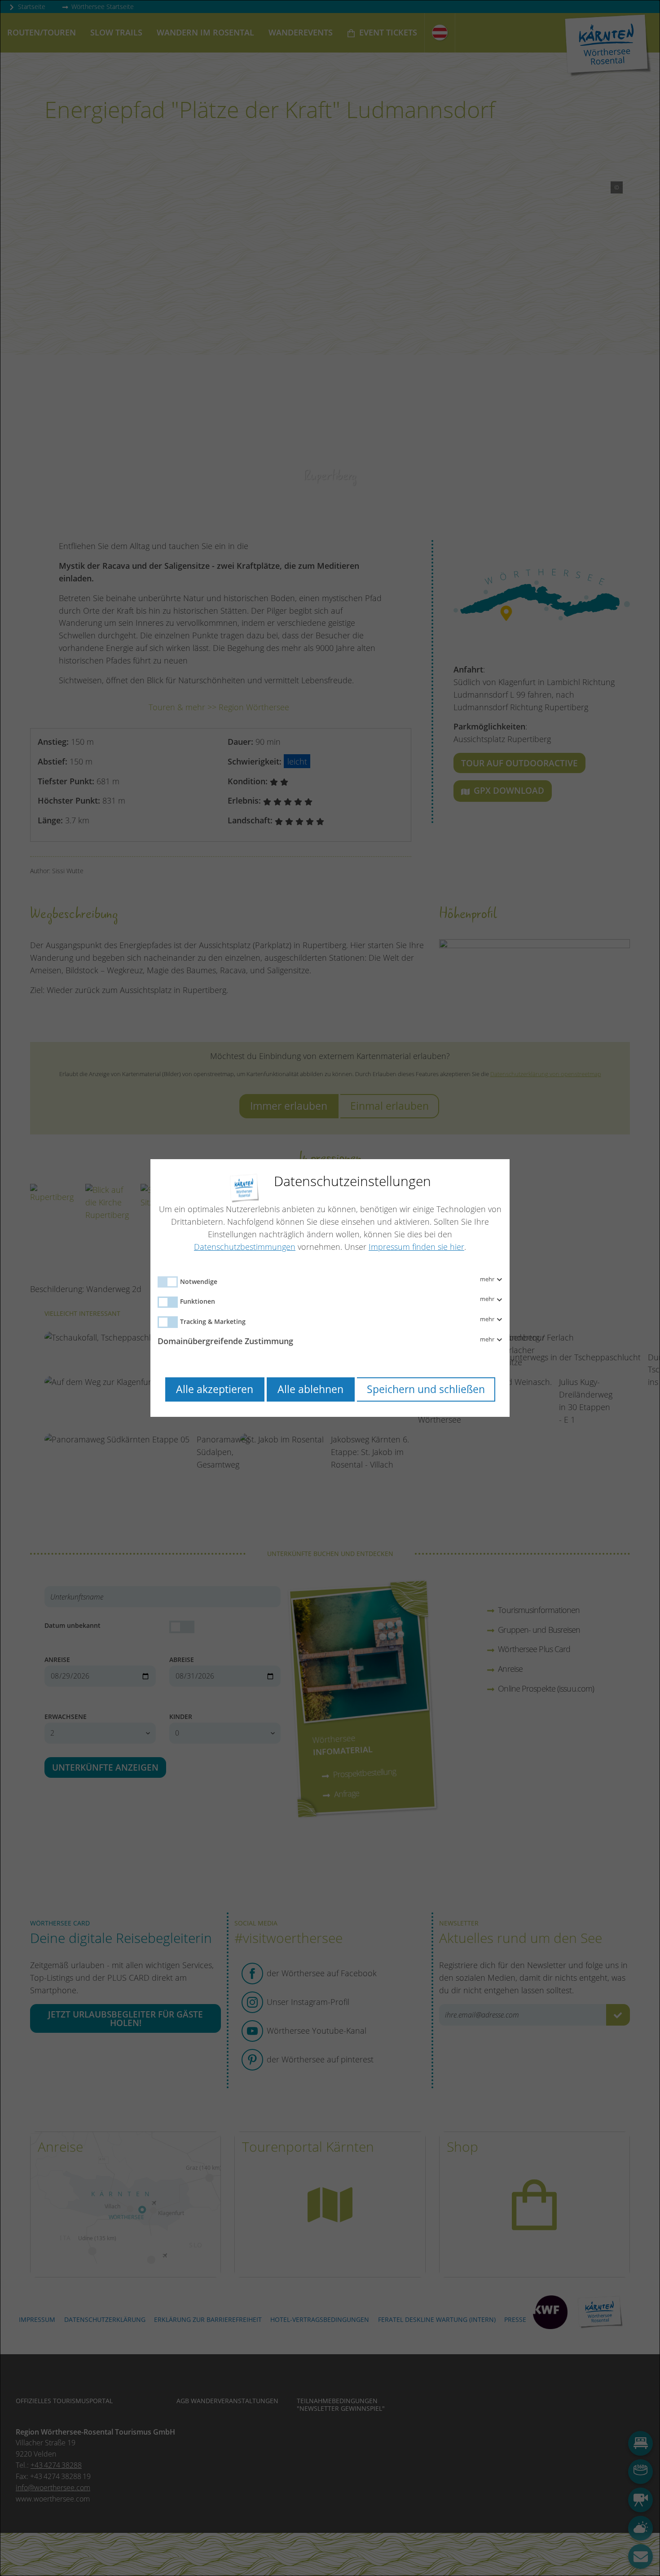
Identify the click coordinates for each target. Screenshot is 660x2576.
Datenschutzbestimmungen (245, 1247)
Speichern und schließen (426, 1389)
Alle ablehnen (310, 1389)
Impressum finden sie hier (416, 1247)
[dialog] (330, 1288)
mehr (488, 1279)
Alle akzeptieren (215, 1389)
